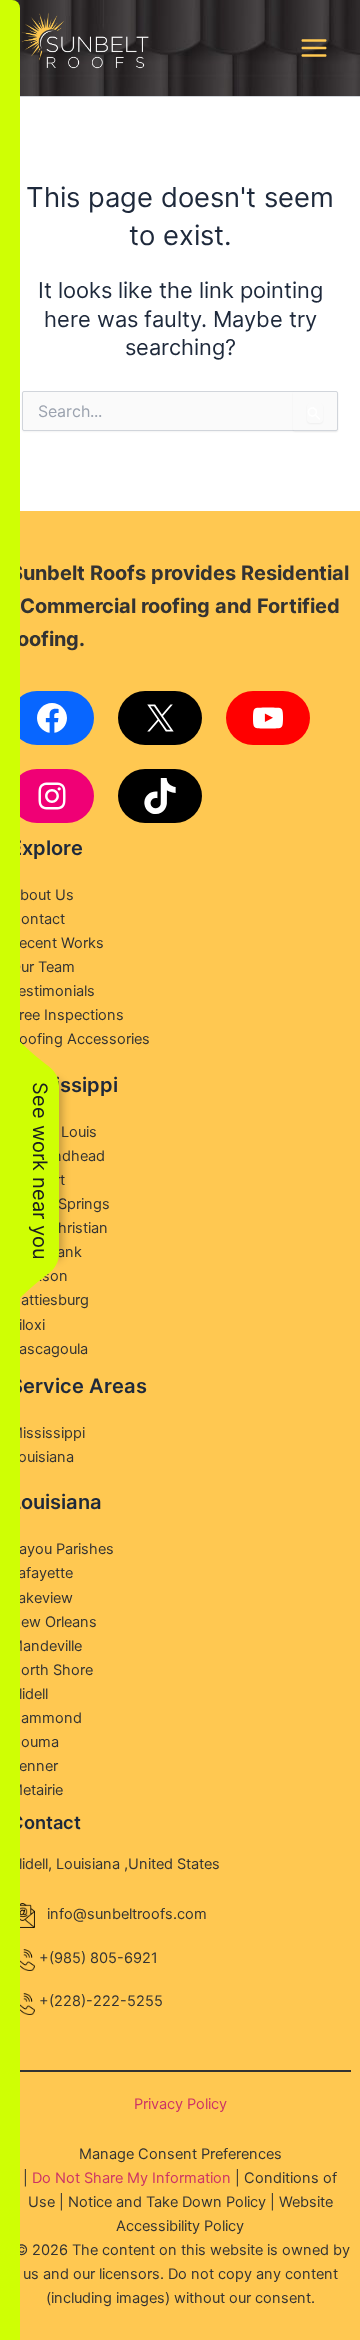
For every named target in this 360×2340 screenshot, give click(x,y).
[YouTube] (268, 718)
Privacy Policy (180, 2104)
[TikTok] (160, 796)
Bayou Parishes (62, 1549)
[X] (160, 718)
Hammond (46, 1718)
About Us (42, 895)
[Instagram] (52, 796)
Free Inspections (67, 1015)
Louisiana (42, 1457)
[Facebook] (52, 718)
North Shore (51, 1670)
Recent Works (57, 943)
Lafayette (41, 1573)
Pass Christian (59, 1228)
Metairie (36, 1790)
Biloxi (27, 1325)
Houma (34, 1742)
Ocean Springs (60, 1204)
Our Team (42, 967)
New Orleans (53, 1622)
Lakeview (41, 1598)
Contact (37, 919)
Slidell (29, 1694)
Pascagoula (49, 1349)
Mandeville (46, 1646)
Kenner (34, 1766)
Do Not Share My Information (131, 2178)
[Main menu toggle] (314, 48)
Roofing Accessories (80, 1039)
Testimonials (52, 991)
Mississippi (47, 1433)
